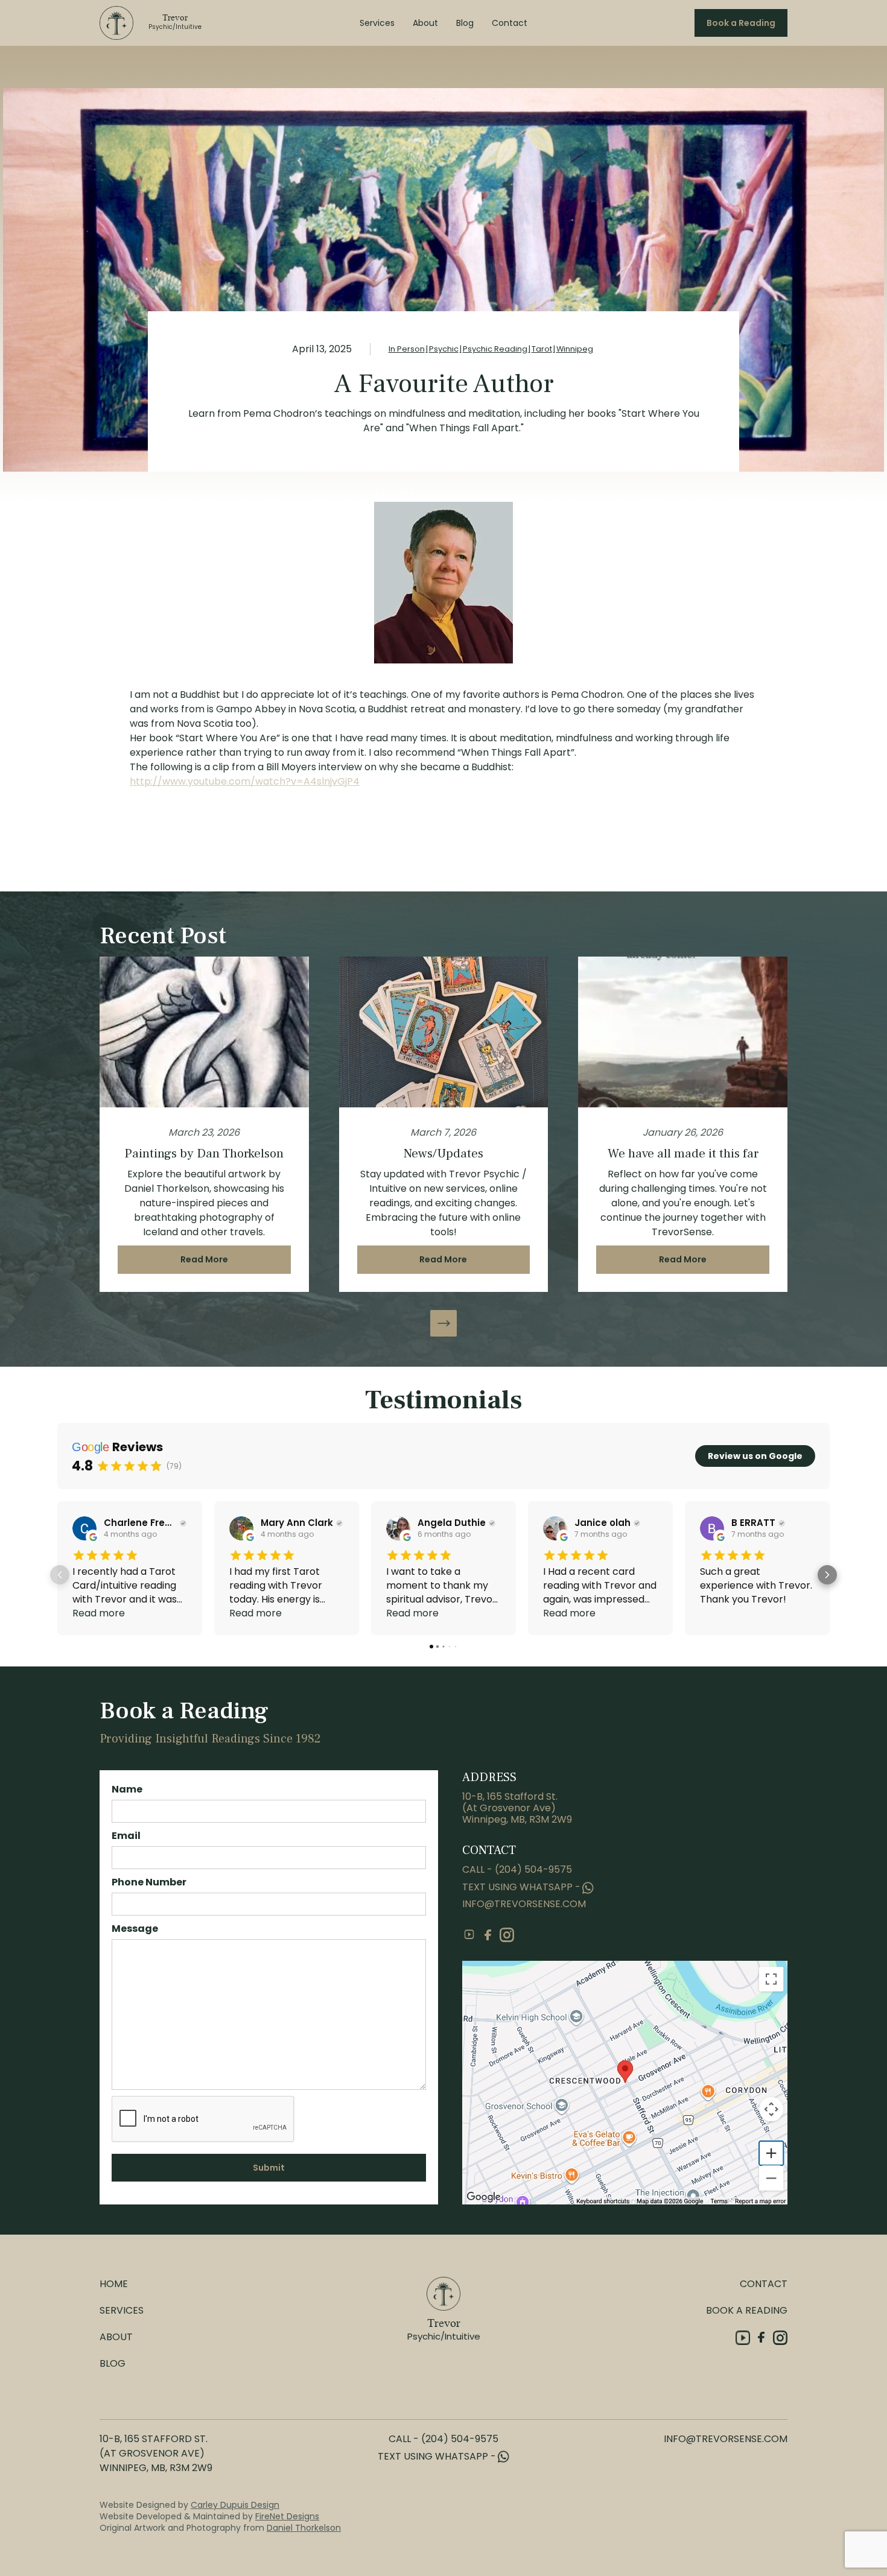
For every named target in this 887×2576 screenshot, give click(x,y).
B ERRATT (753, 1523)
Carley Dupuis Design (235, 2505)
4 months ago (130, 1534)
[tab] (431, 1647)
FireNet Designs (287, 2516)
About (425, 23)
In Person (407, 349)
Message (135, 1929)
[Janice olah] (555, 1528)
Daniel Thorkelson (304, 2528)
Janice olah (602, 1523)
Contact (510, 23)
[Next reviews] (827, 1575)
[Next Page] (443, 1323)
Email (126, 1836)
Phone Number (149, 1882)
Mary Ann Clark (297, 1523)
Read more (99, 1613)
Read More (204, 1259)
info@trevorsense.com (524, 1904)
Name (127, 1789)
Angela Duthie (452, 1523)
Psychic (444, 349)
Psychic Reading (495, 349)
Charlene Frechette (140, 1523)
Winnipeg (575, 349)
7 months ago (601, 1534)
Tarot (542, 349)
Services (377, 23)
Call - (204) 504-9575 (517, 1869)
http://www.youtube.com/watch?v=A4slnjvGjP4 (245, 781)
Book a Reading (741, 23)
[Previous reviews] (60, 1575)
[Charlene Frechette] (84, 1528)
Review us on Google (755, 1456)
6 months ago (444, 1534)
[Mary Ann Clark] (241, 1528)
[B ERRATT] (712, 1528)
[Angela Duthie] (398, 1528)
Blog (465, 23)
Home (114, 2284)
